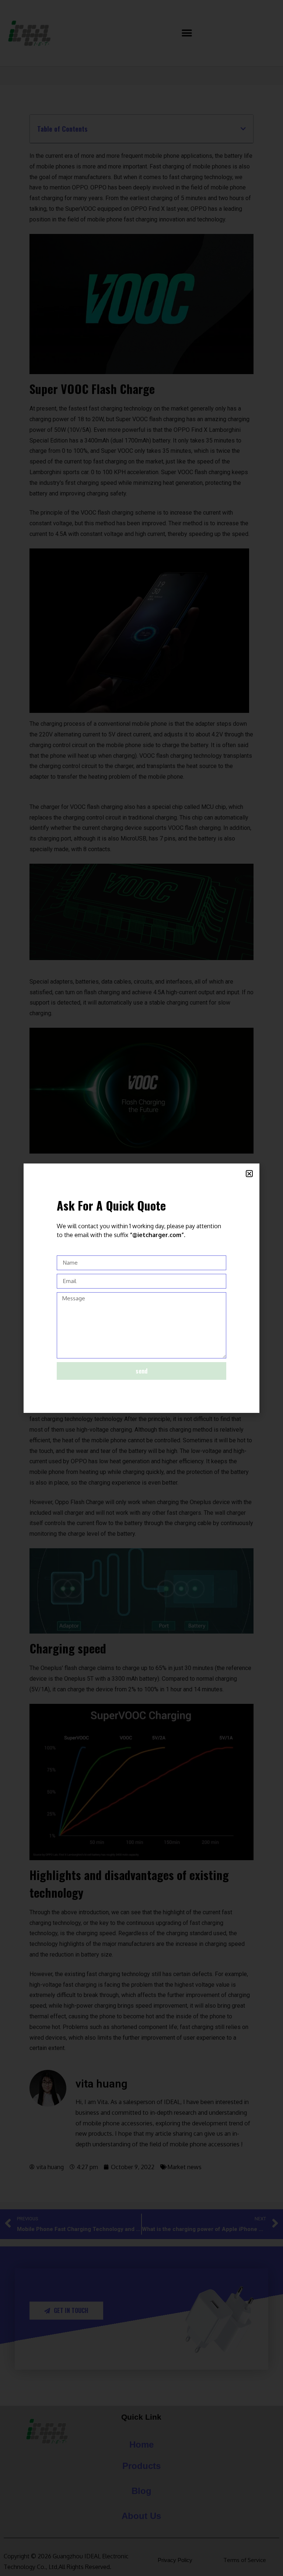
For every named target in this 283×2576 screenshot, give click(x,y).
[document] (141, 1288)
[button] (249, 1174)
